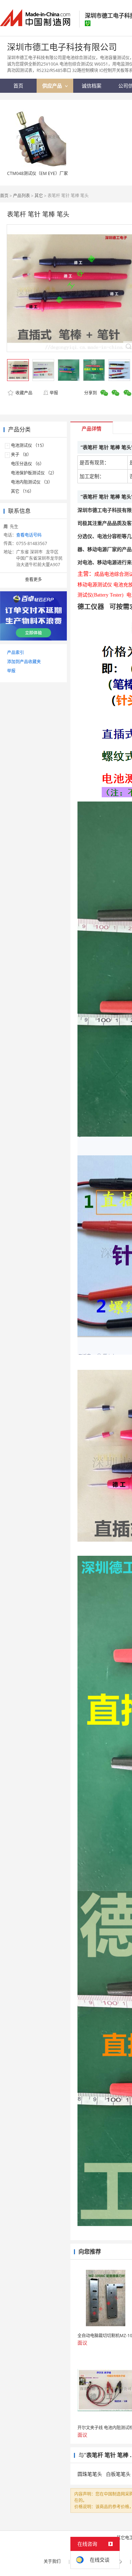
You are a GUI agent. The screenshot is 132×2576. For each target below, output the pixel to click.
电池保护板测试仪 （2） (34, 473)
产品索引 (15, 652)
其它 (39, 196)
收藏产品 (23, 393)
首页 (4, 196)
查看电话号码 (29, 535)
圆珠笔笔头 (90, 2474)
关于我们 (52, 2561)
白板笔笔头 (118, 2474)
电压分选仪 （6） (27, 464)
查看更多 (33, 579)
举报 (54, 393)
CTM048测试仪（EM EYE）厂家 (37, 173)
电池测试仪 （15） (29, 445)
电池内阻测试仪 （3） (32, 482)
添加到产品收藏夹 (24, 662)
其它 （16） (22, 491)
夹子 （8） (21, 455)
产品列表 (21, 196)
